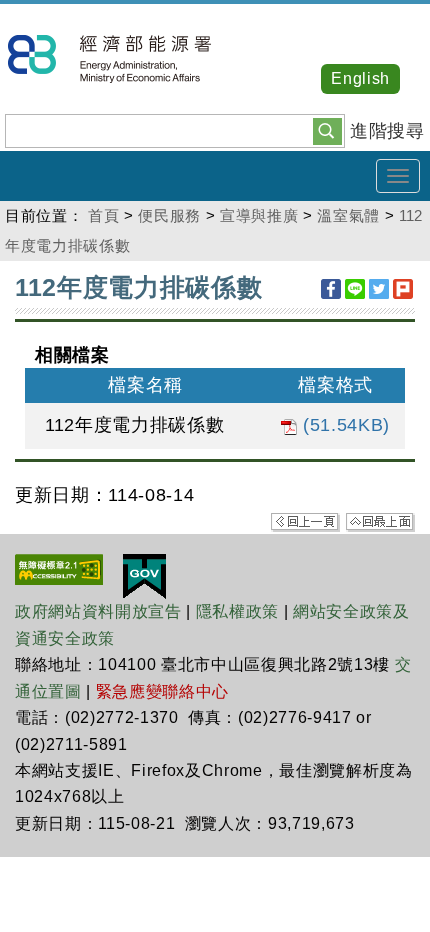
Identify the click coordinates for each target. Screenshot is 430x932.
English (360, 78)
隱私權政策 (237, 611)
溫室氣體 (348, 215)
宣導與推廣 (259, 215)
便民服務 (169, 215)
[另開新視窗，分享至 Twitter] (379, 289)
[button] (327, 130)
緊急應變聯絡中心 (162, 691)
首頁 (103, 215)
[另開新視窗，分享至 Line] (355, 289)
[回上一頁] (305, 521)
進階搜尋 (387, 131)
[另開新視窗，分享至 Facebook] (331, 289)
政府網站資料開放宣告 (98, 611)
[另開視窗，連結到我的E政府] (144, 576)
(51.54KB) (343, 425)
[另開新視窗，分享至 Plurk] (403, 289)
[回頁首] (380, 521)
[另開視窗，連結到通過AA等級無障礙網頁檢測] (59, 569)
